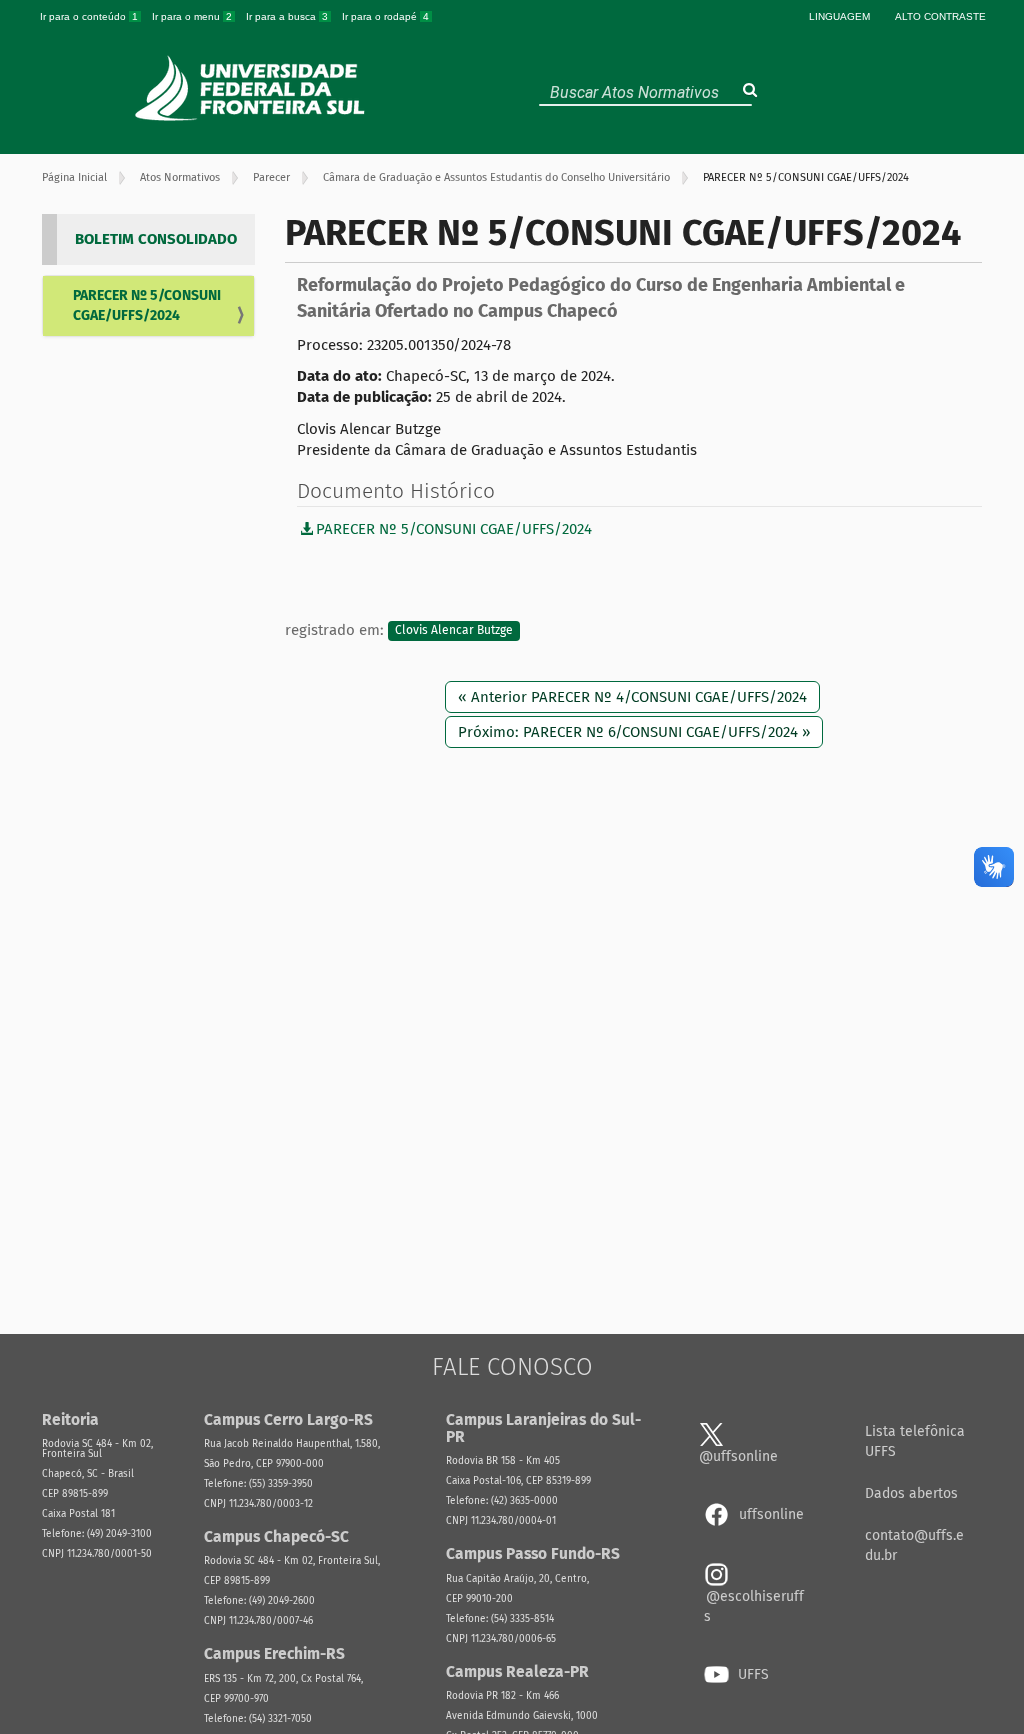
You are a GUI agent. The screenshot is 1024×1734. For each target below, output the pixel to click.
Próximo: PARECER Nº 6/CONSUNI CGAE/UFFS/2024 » (634, 732)
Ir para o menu (192, 16)
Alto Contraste (940, 16)
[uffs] (252, 88)
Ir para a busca (287, 16)
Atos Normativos (180, 177)
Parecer (271, 177)
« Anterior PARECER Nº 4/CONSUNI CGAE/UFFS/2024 (632, 697)
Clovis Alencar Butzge (454, 631)
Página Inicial (74, 177)
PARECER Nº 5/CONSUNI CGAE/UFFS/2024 (147, 305)
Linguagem (839, 16)
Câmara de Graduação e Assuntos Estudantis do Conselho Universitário (496, 177)
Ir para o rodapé (385, 16)
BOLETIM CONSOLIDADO (156, 239)
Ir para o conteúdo (89, 16)
